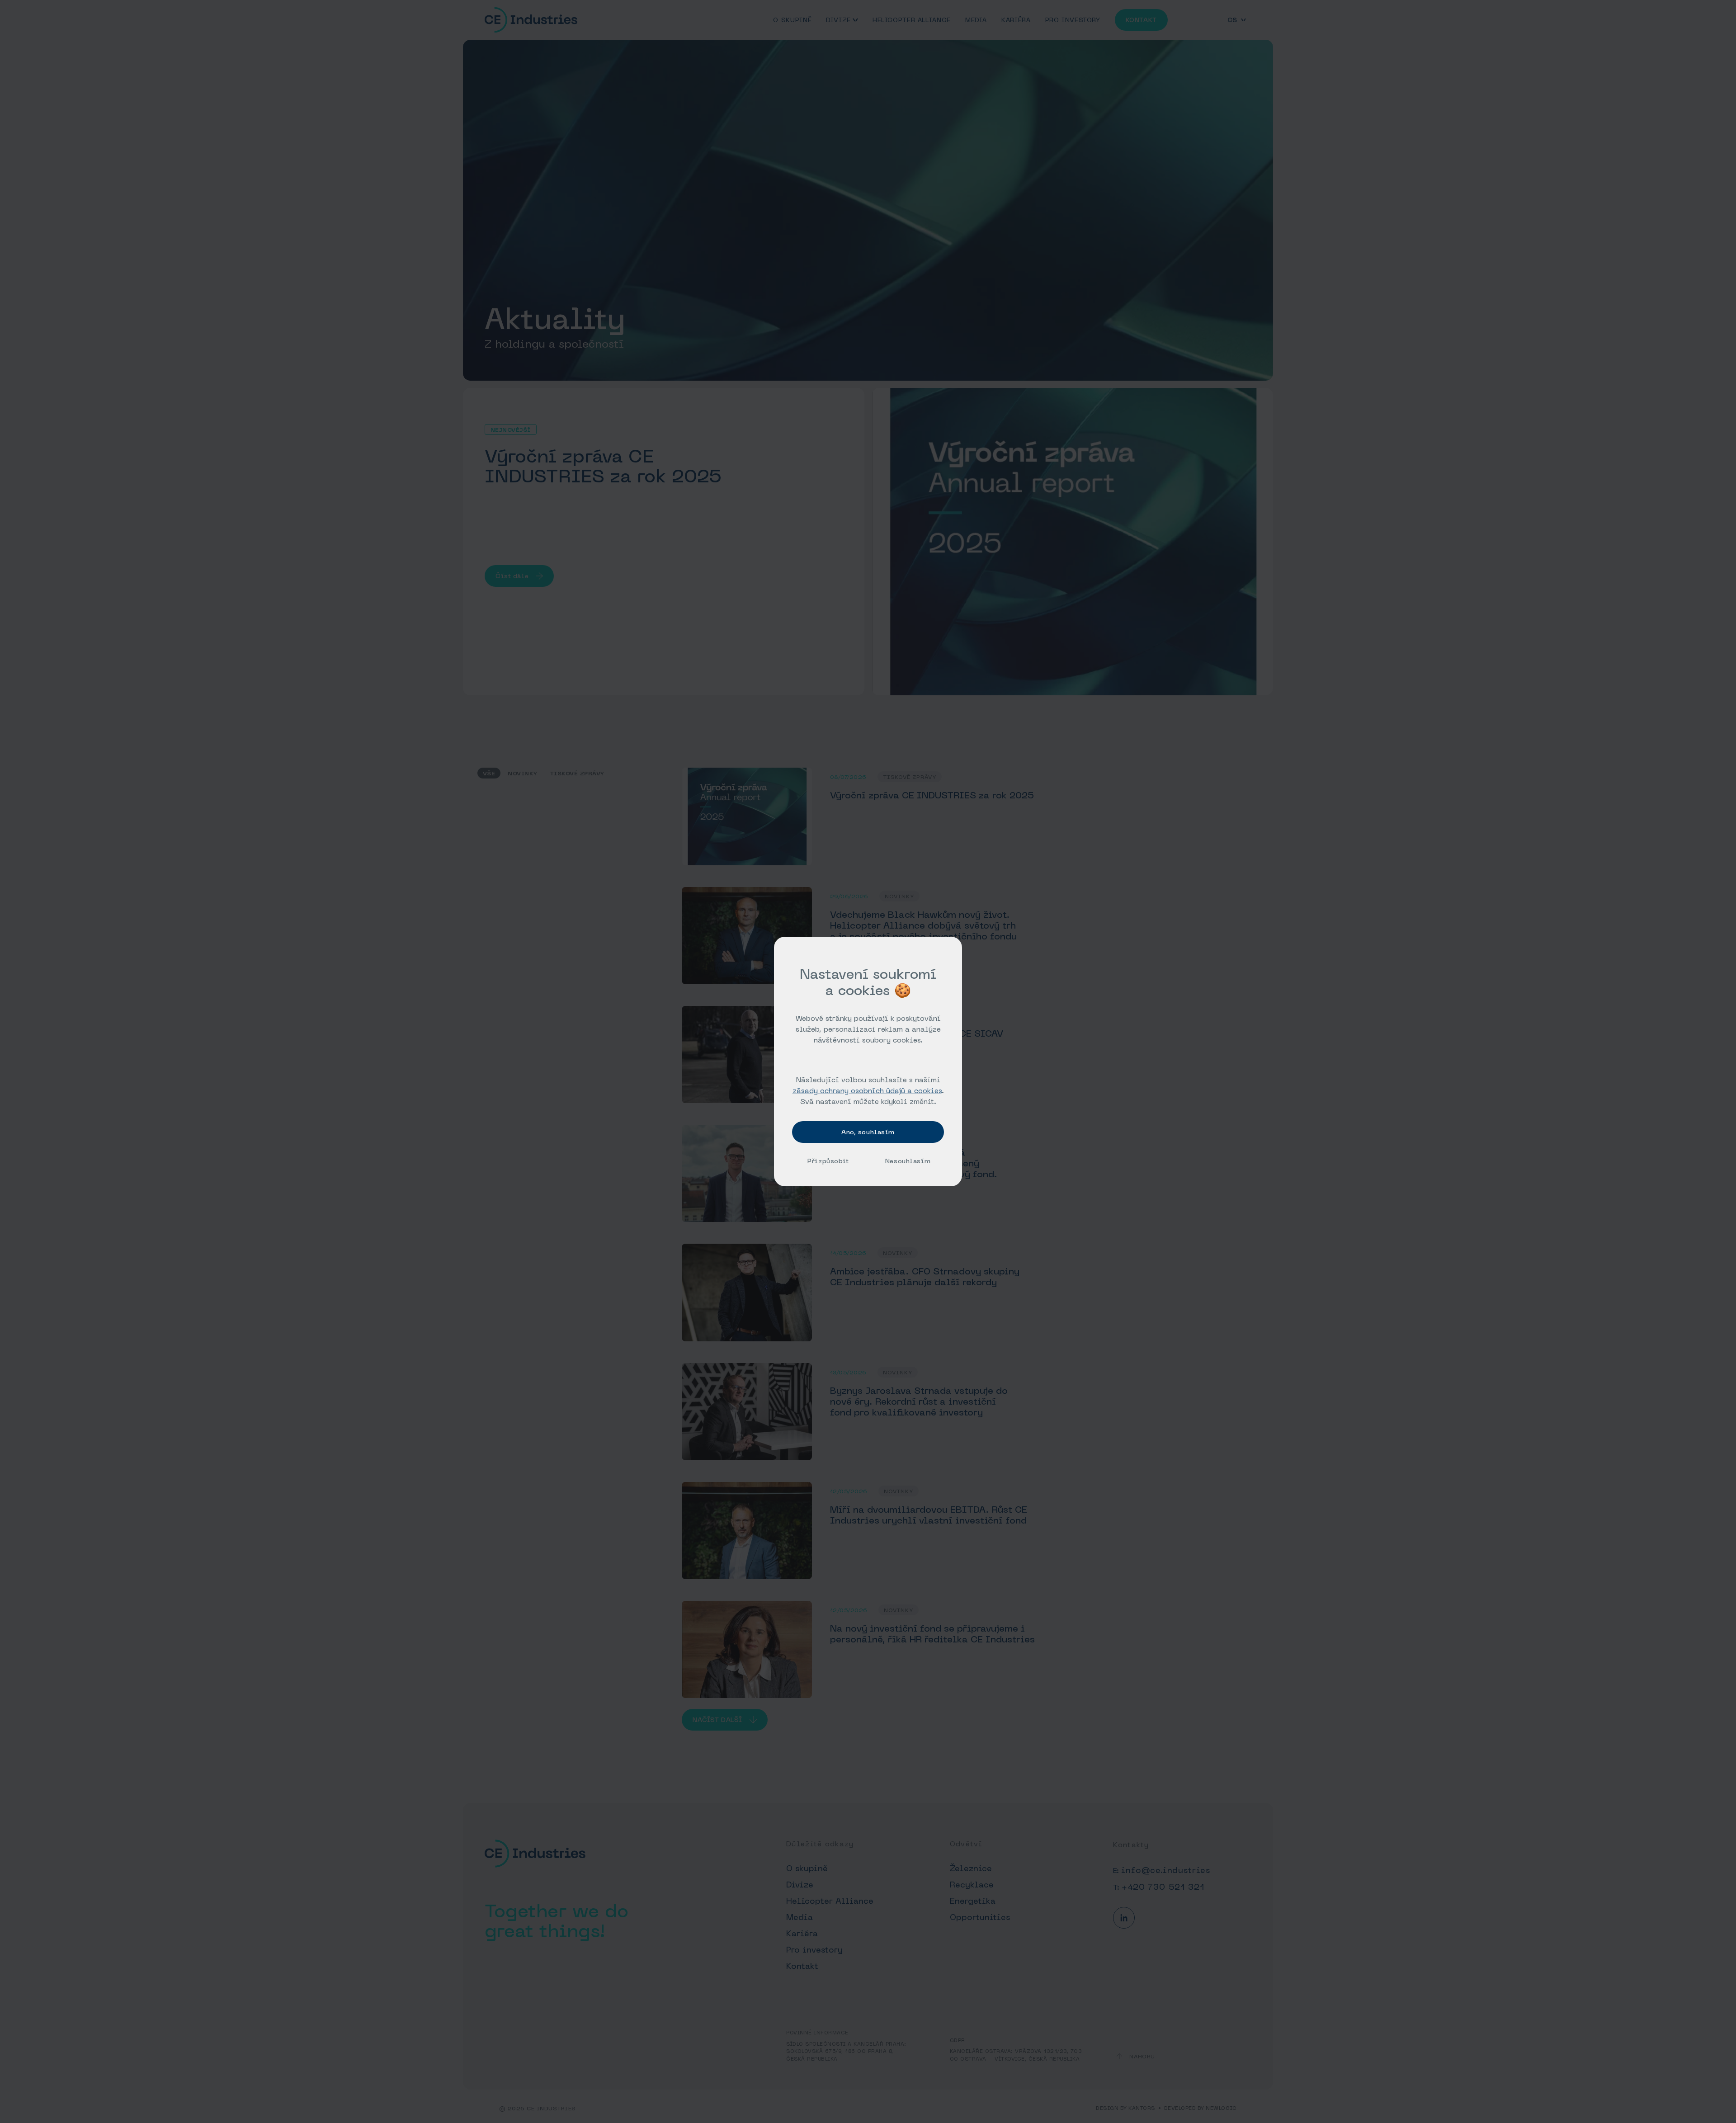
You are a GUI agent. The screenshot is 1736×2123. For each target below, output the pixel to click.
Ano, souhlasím (868, 1132)
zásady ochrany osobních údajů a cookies (867, 1090)
